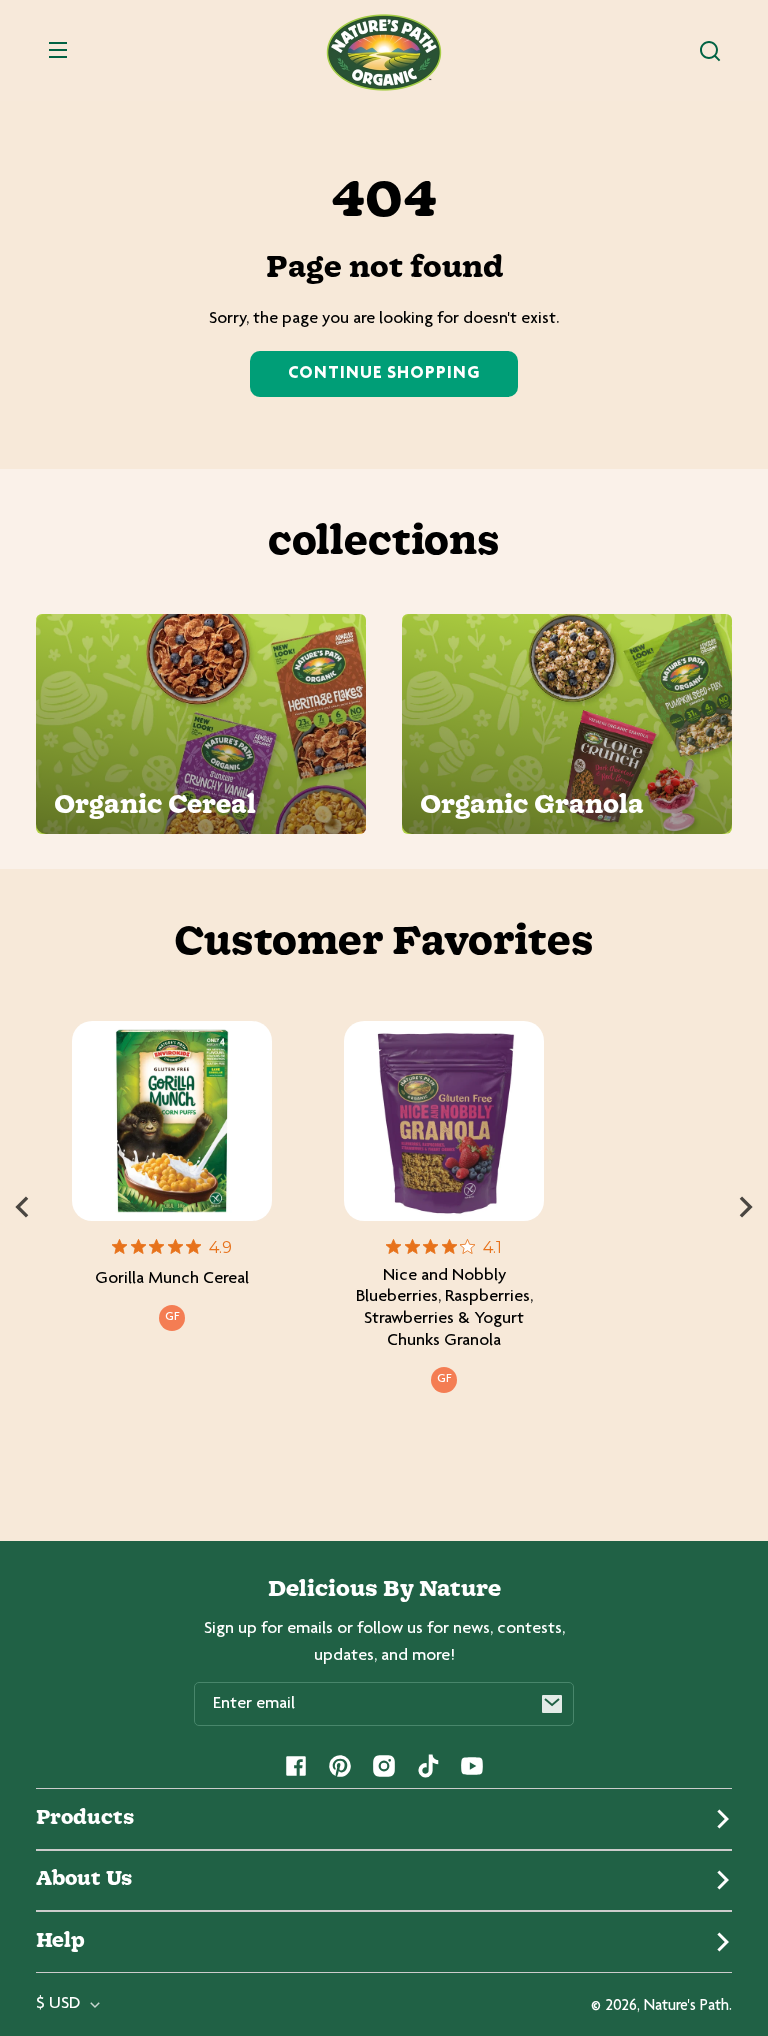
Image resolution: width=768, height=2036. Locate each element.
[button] (710, 51)
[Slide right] (746, 1207)
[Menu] (58, 51)
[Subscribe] (552, 1704)
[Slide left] (22, 1207)
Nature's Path (686, 2006)
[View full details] (172, 1121)
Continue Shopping (383, 374)
